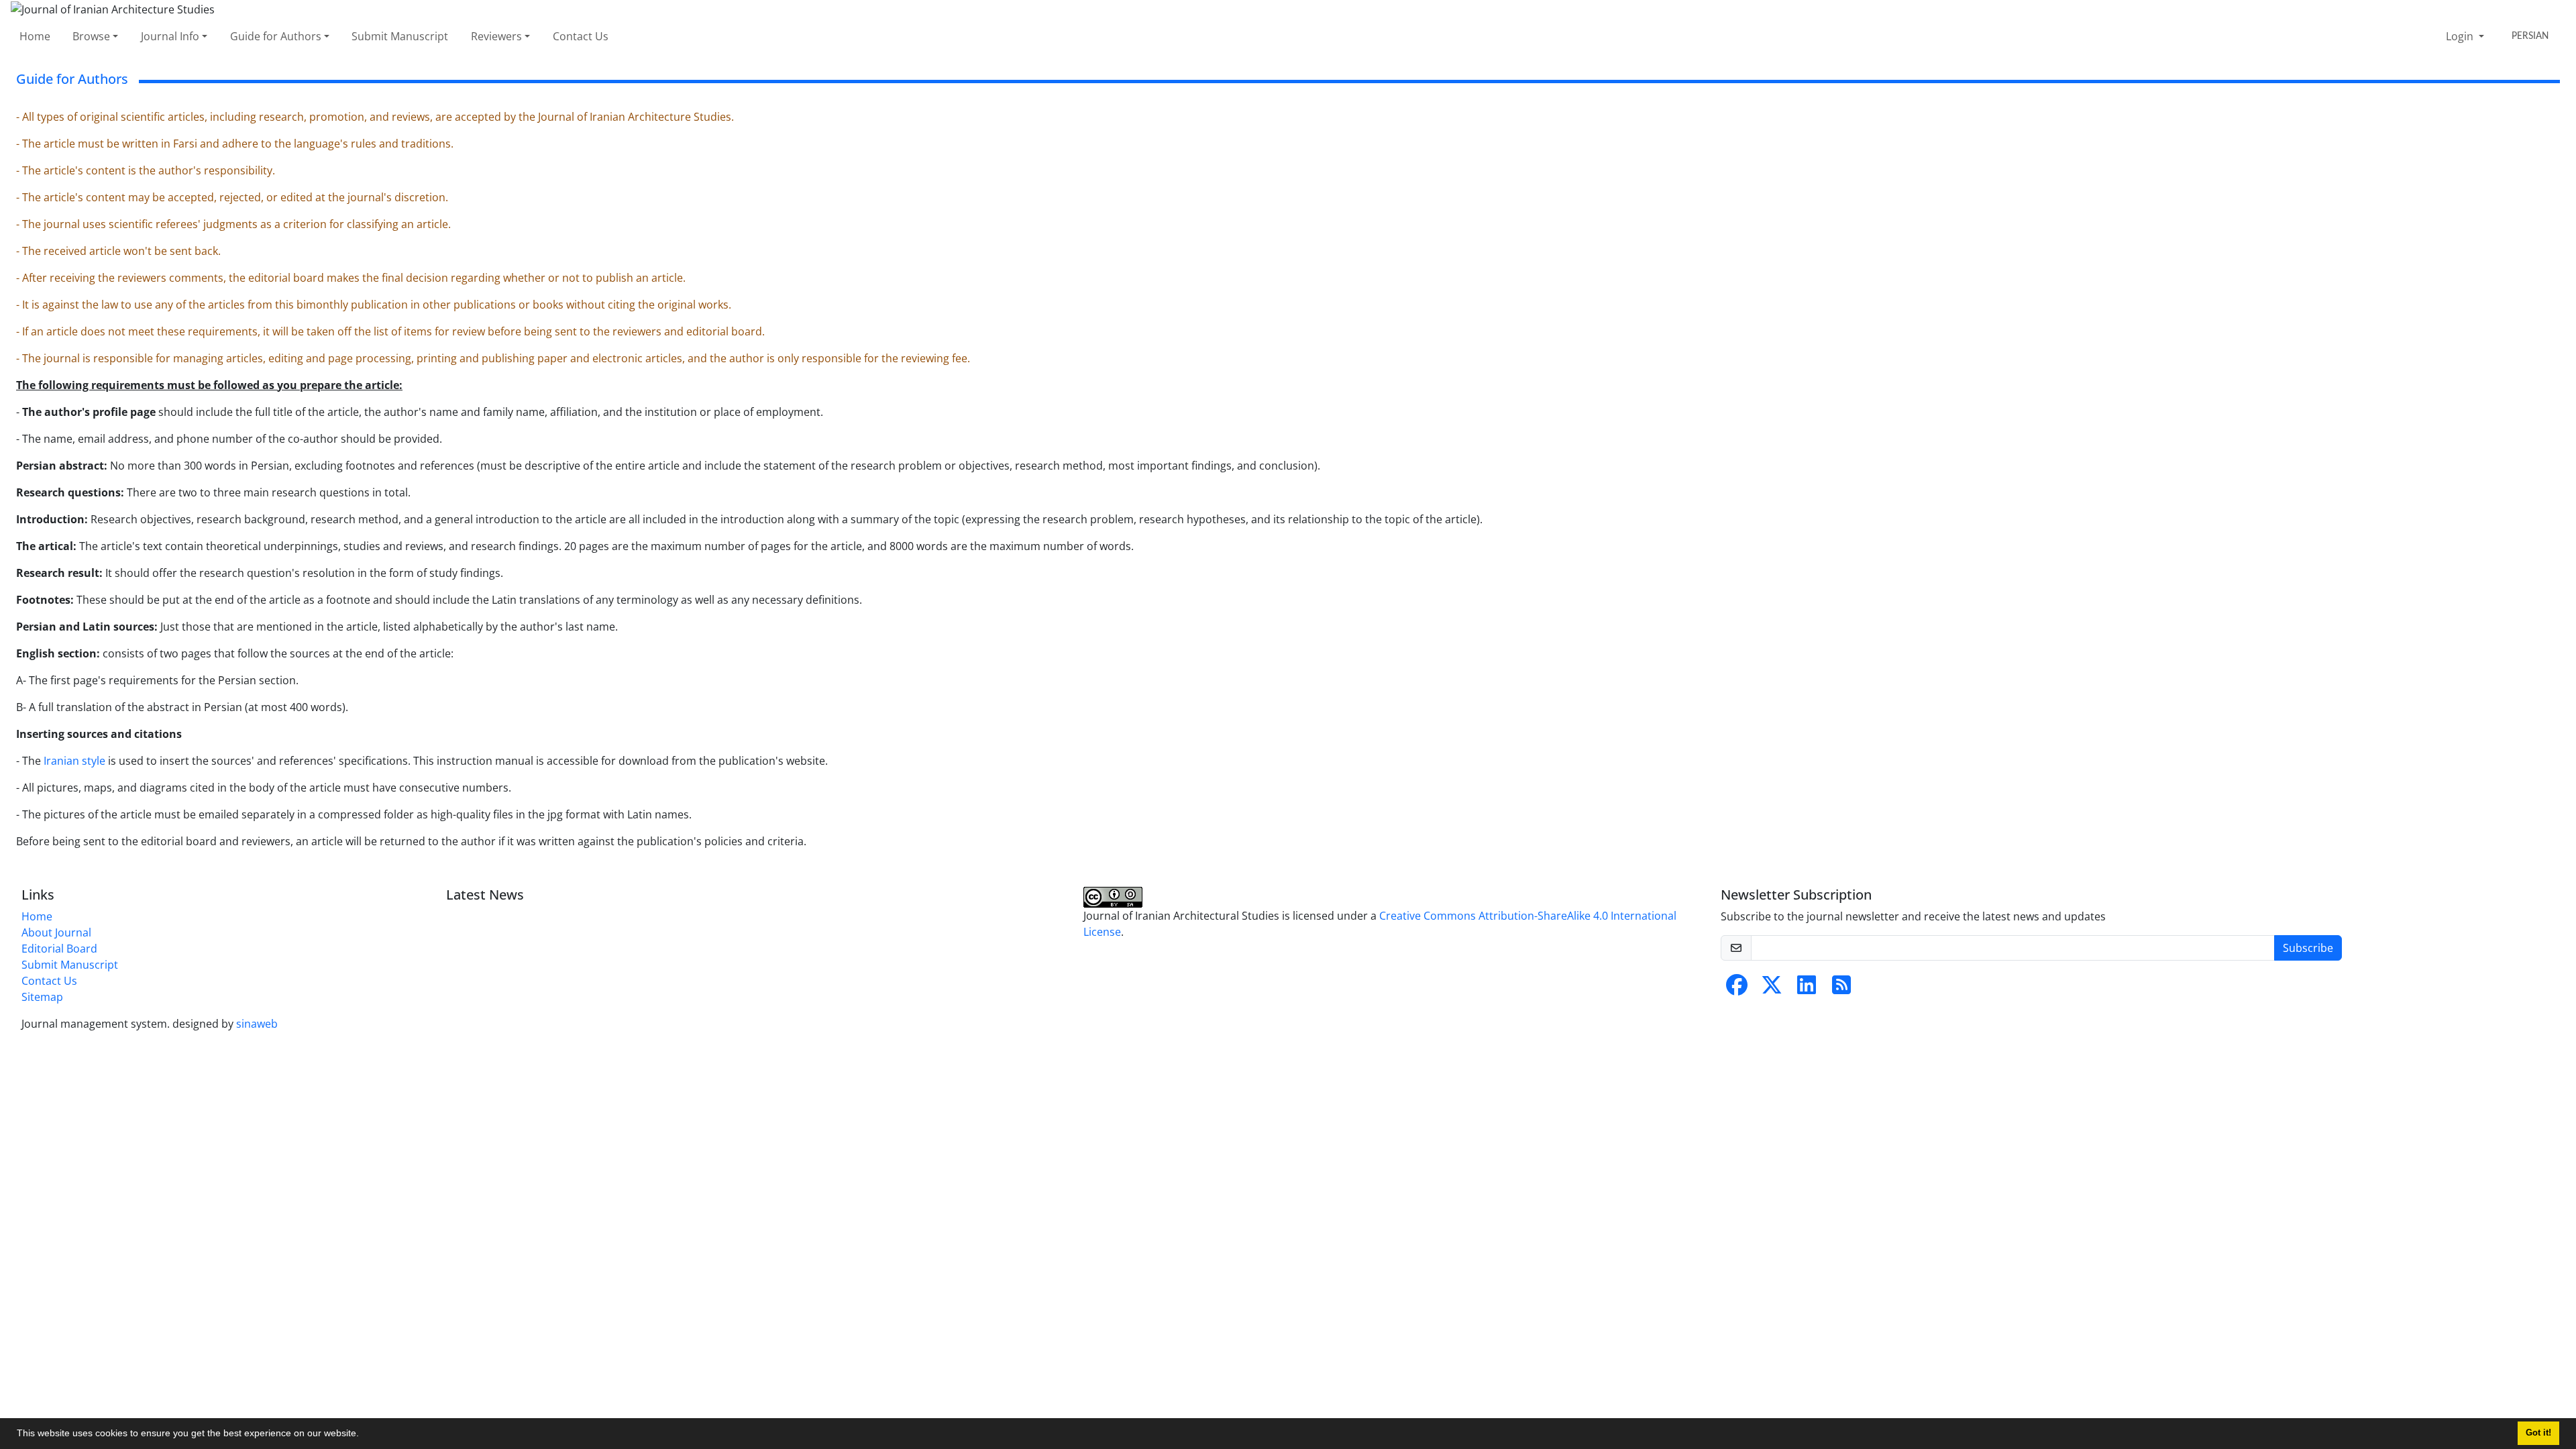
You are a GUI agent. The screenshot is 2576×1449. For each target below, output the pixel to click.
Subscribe (2308, 948)
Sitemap (42, 997)
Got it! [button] (2538, 1433)
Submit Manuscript (400, 36)
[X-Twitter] (1772, 989)
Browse (91, 36)
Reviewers (496, 36)
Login (2461, 36)
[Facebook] (1737, 989)
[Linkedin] (1807, 989)
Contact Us (581, 36)
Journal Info (170, 36)
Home (35, 36)
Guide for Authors (276, 36)
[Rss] (1841, 989)
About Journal (56, 932)
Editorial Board (59, 949)
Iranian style (74, 761)
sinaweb (257, 1024)
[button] (364, 1435)
